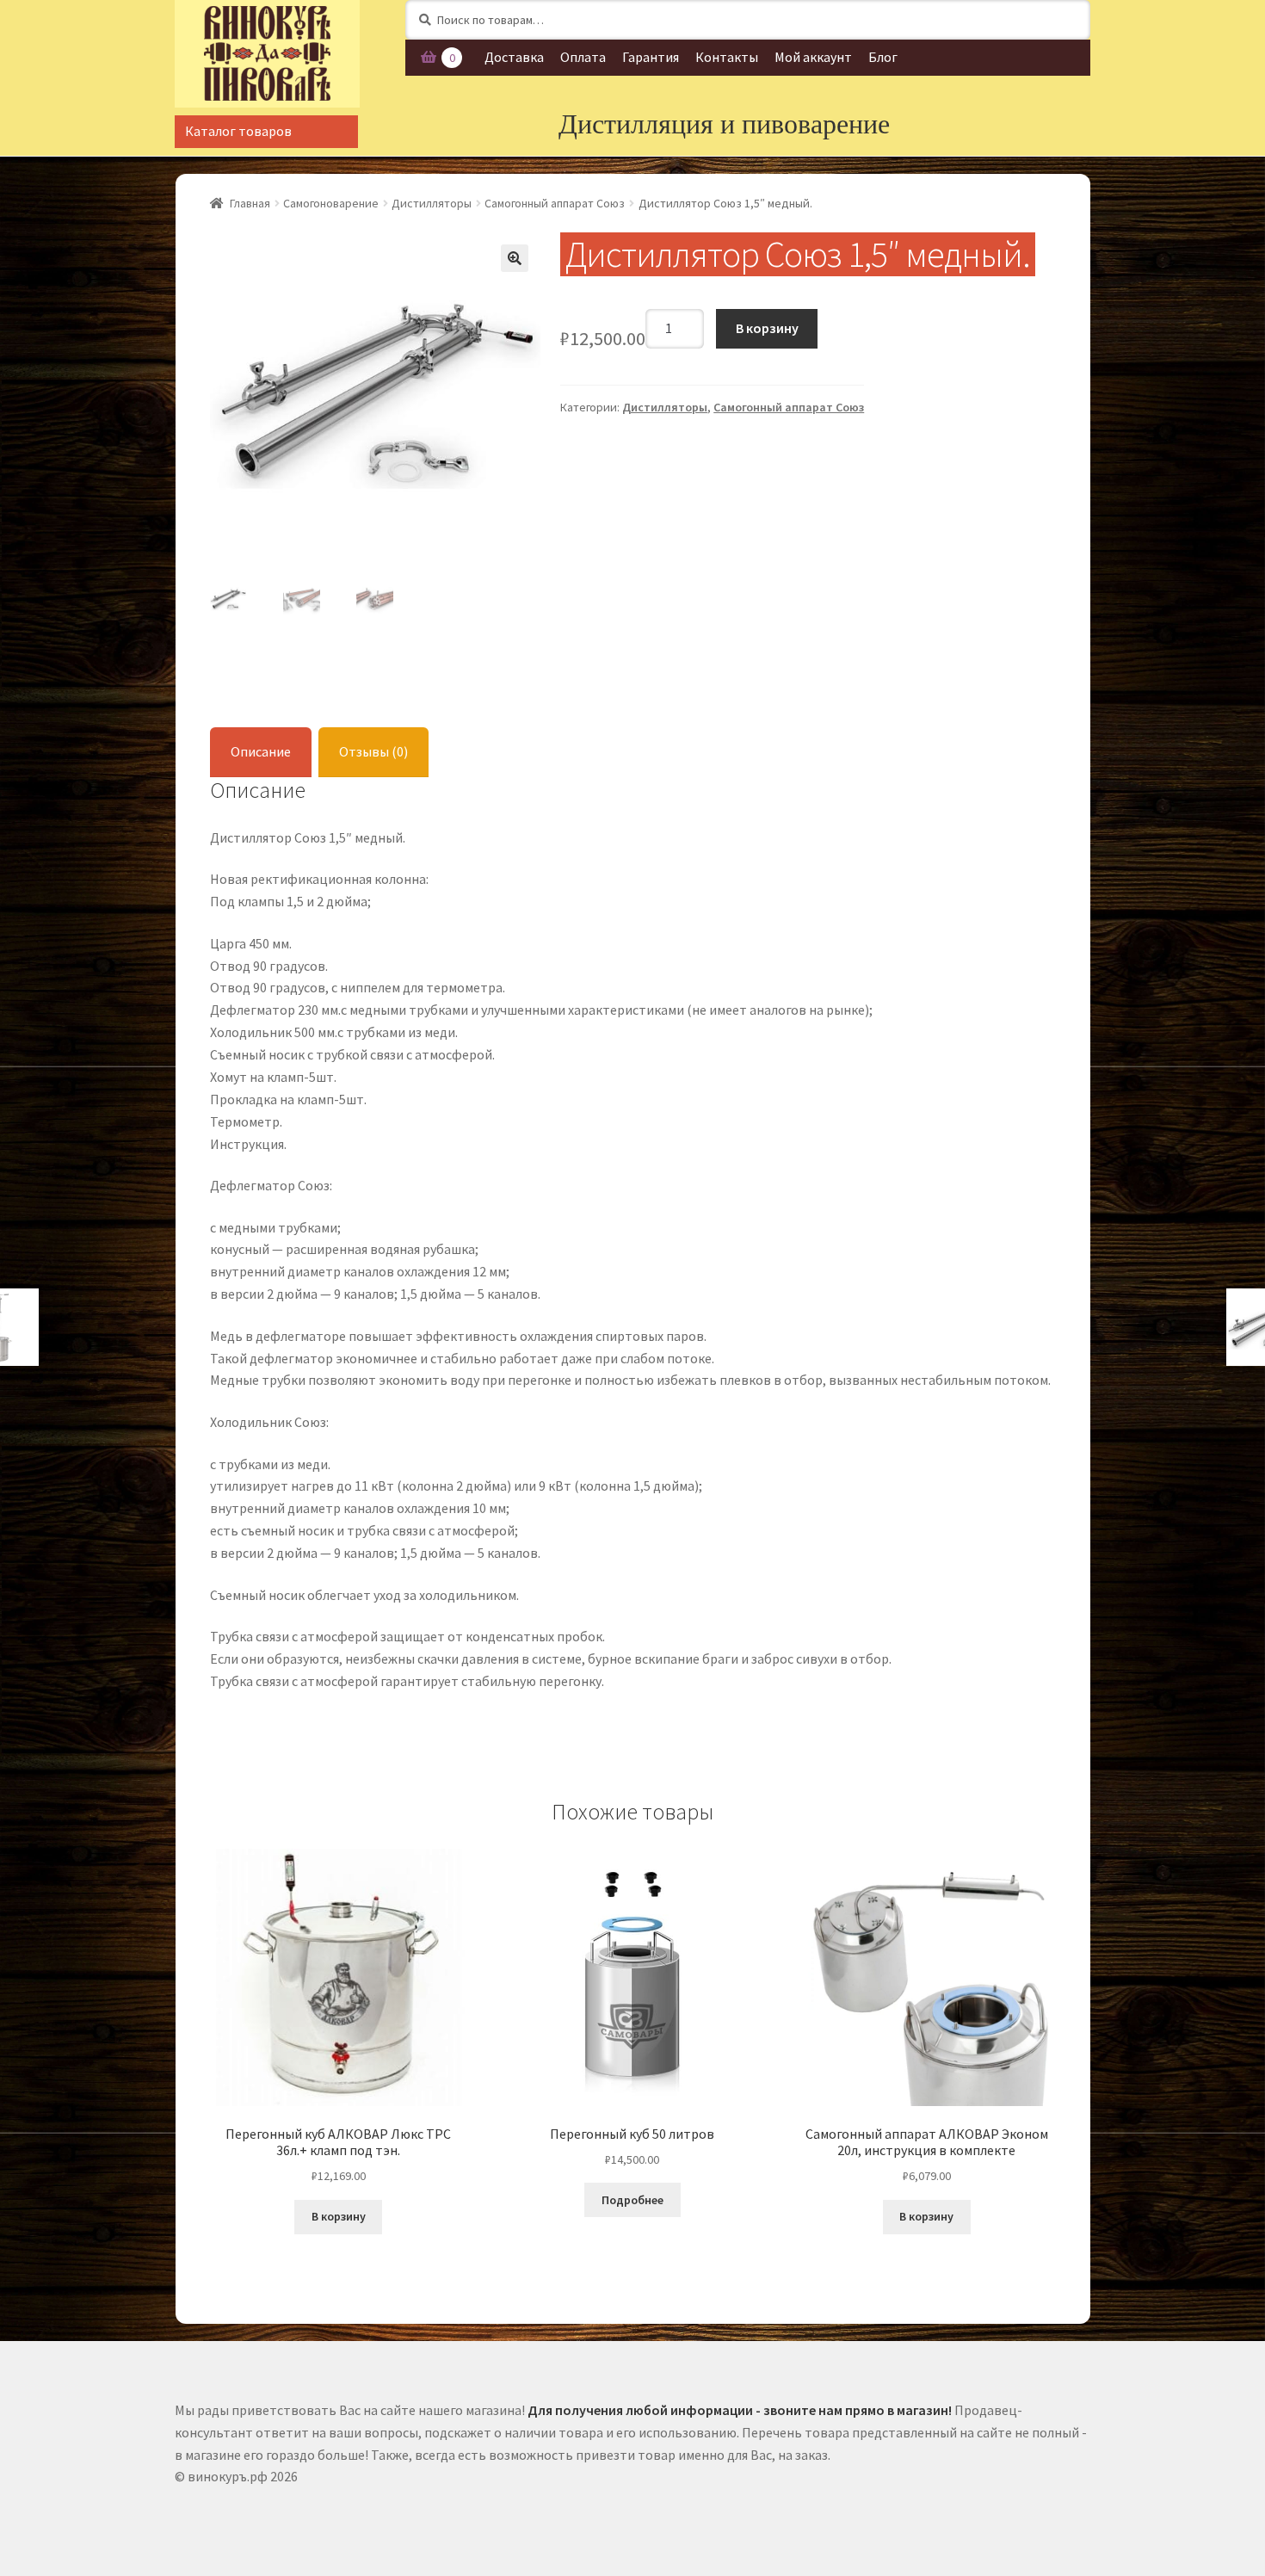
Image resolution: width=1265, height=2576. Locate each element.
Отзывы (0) (373, 751)
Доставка (514, 57)
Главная (250, 203)
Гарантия (651, 57)
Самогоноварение (331, 203)
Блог (883, 57)
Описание (261, 751)
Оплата (583, 57)
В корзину (767, 328)
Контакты (727, 57)
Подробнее (632, 2200)
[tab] (261, 753)
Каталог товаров (238, 131)
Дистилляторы (432, 203)
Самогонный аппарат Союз (555, 203)
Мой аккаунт (813, 57)
